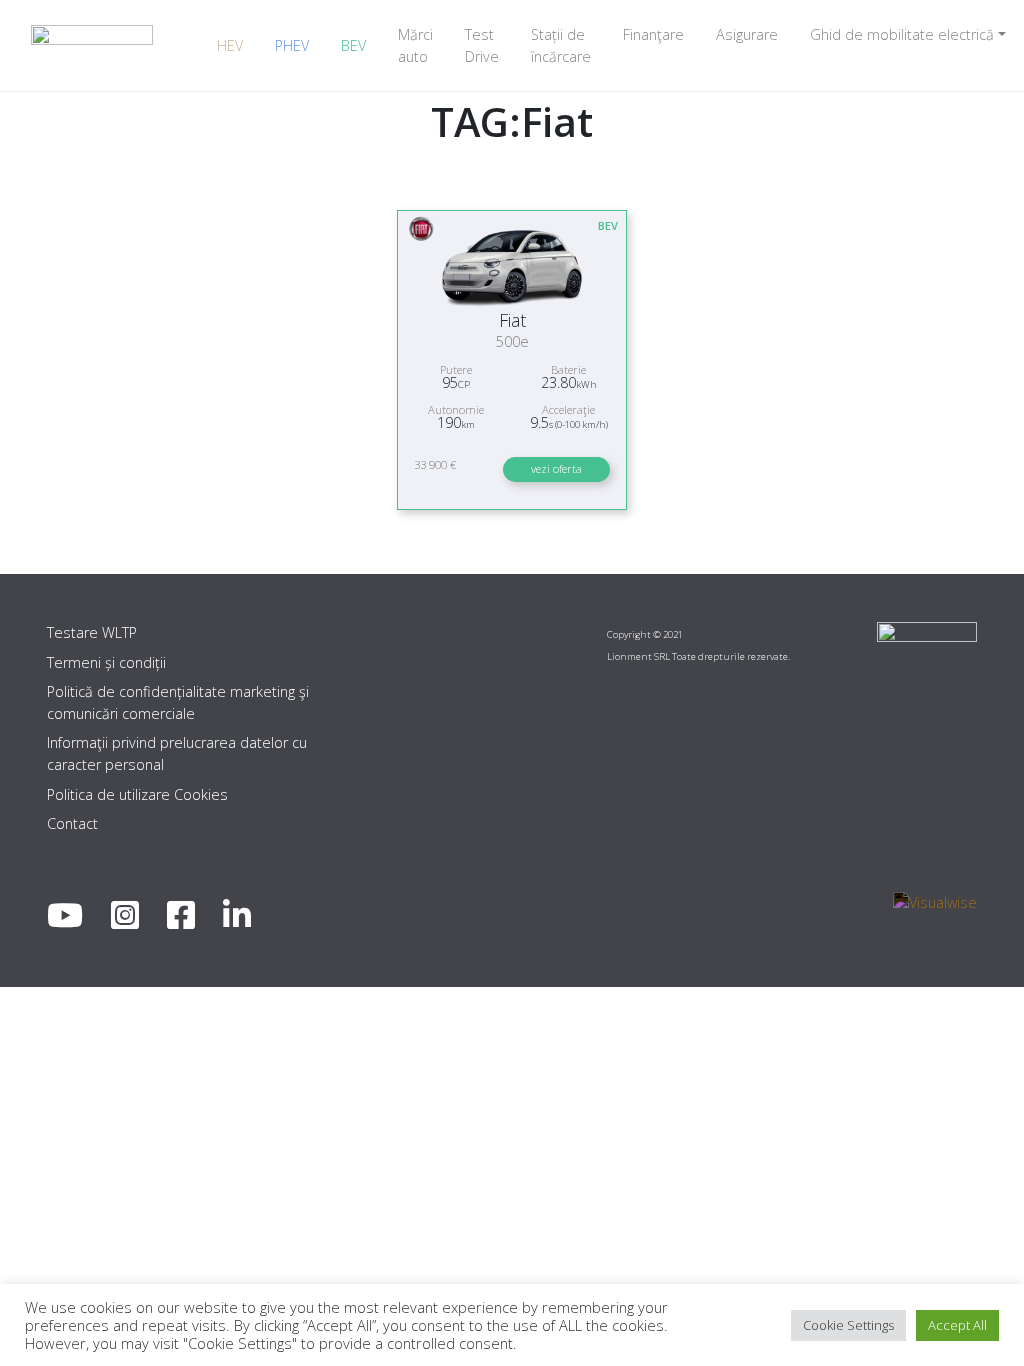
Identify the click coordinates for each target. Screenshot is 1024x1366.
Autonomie (456, 409)
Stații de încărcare (561, 45)
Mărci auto (415, 45)
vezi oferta (556, 468)
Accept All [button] (957, 1325)
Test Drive (482, 45)
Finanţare (653, 34)
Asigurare (747, 34)
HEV (230, 45)
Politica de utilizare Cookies (137, 794)
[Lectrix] (92, 45)
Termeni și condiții (106, 662)
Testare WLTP (92, 632)
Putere (456, 369)
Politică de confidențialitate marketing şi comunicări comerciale (178, 702)
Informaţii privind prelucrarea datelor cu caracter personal (177, 753)
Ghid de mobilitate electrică (902, 34)
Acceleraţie (568, 409)
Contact (72, 823)
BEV (353, 45)
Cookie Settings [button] (848, 1325)
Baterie (568, 369)
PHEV (292, 45)
